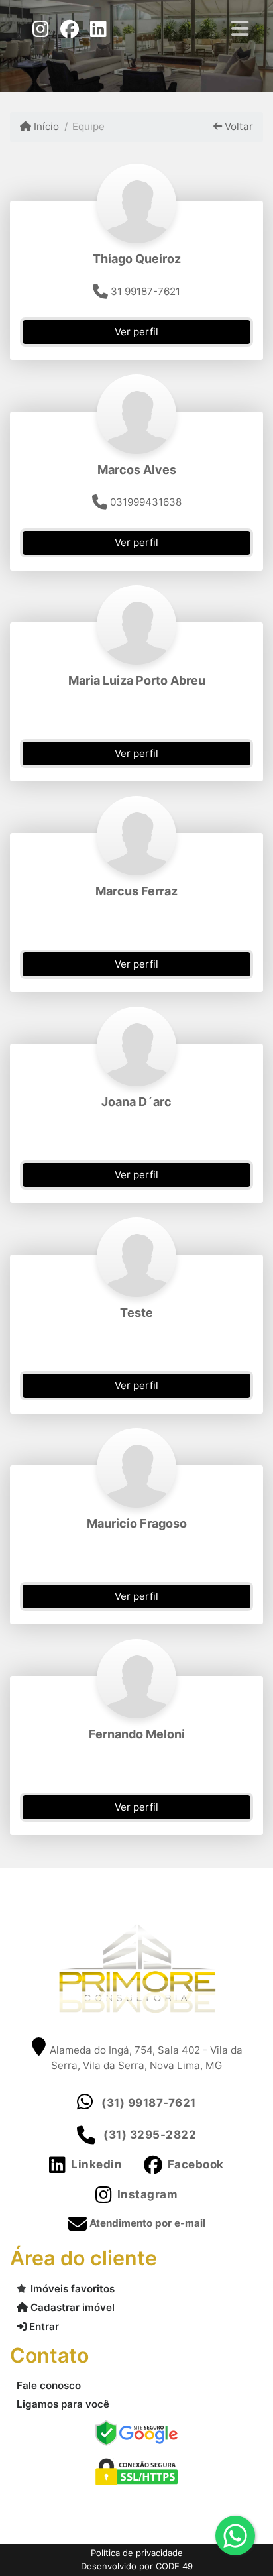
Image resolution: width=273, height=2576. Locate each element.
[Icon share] (40, 28)
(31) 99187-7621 (149, 2103)
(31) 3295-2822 (150, 2135)
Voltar (238, 126)
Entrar (43, 2326)
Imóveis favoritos (73, 2289)
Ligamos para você (63, 2404)
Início (45, 126)
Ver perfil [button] (136, 332)
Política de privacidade (137, 2553)
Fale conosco (49, 2385)
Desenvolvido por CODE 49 (137, 2566)
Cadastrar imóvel (71, 2307)
